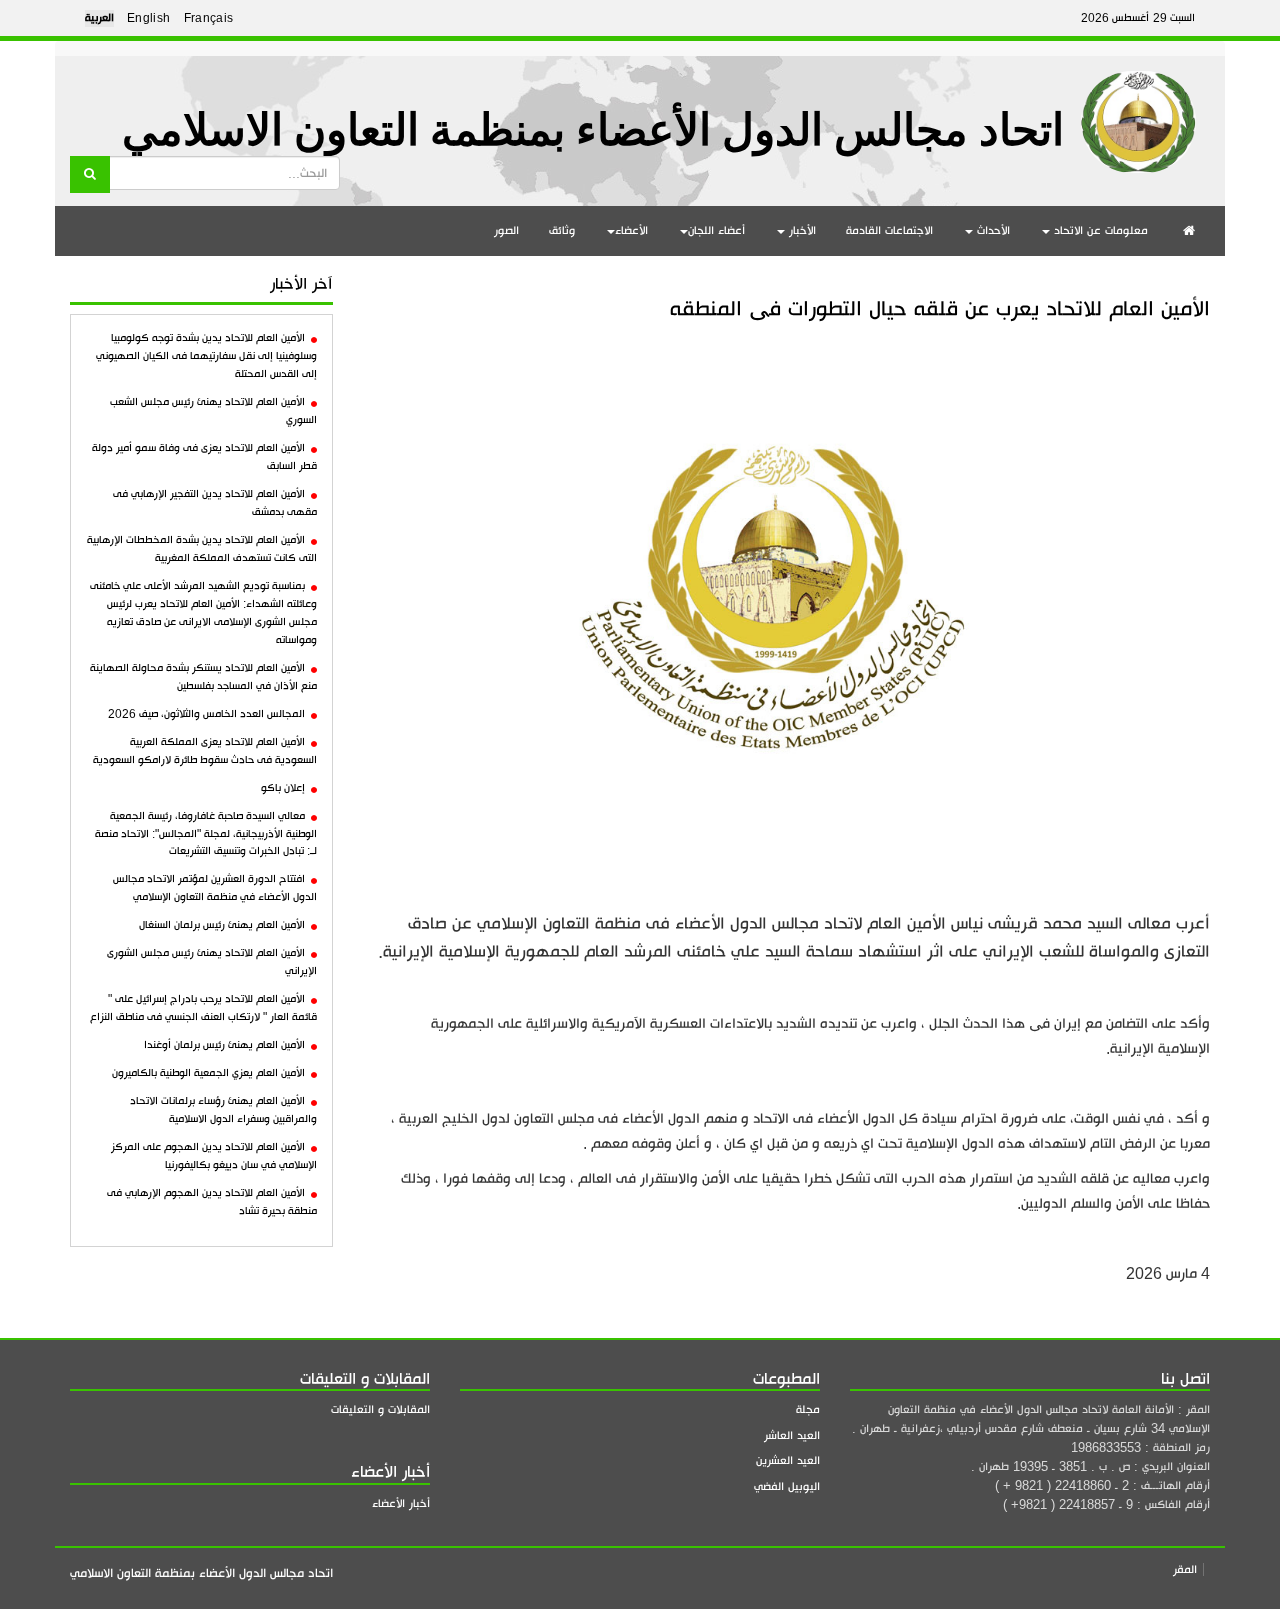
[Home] (1138, 114)
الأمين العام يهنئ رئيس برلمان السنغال (222, 925)
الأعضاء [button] (631, 230)
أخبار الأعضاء (401, 1503)
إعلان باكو (283, 788)
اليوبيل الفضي (787, 1486)
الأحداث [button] (991, 230)
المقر (1185, 1569)
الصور (506, 230)
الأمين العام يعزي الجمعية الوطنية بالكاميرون (208, 1073)
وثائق (562, 230)
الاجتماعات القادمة (889, 230)
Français (209, 18)
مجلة (808, 1409)
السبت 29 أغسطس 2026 (1138, 18)
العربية (99, 18)
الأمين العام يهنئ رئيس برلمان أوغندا (224, 1045)
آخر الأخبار (301, 284)
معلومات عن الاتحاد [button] (1099, 230)
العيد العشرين (788, 1460)
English (149, 18)
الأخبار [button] (800, 230)
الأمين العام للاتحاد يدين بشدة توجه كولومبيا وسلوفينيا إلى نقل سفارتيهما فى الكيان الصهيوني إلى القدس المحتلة (206, 356)
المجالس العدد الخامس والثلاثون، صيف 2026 (206, 714)
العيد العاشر (792, 1435)
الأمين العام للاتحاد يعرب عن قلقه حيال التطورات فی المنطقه (940, 308)
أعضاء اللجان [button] (716, 230)
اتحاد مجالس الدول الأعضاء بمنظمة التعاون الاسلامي (593, 130)
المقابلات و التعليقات (380, 1409)
